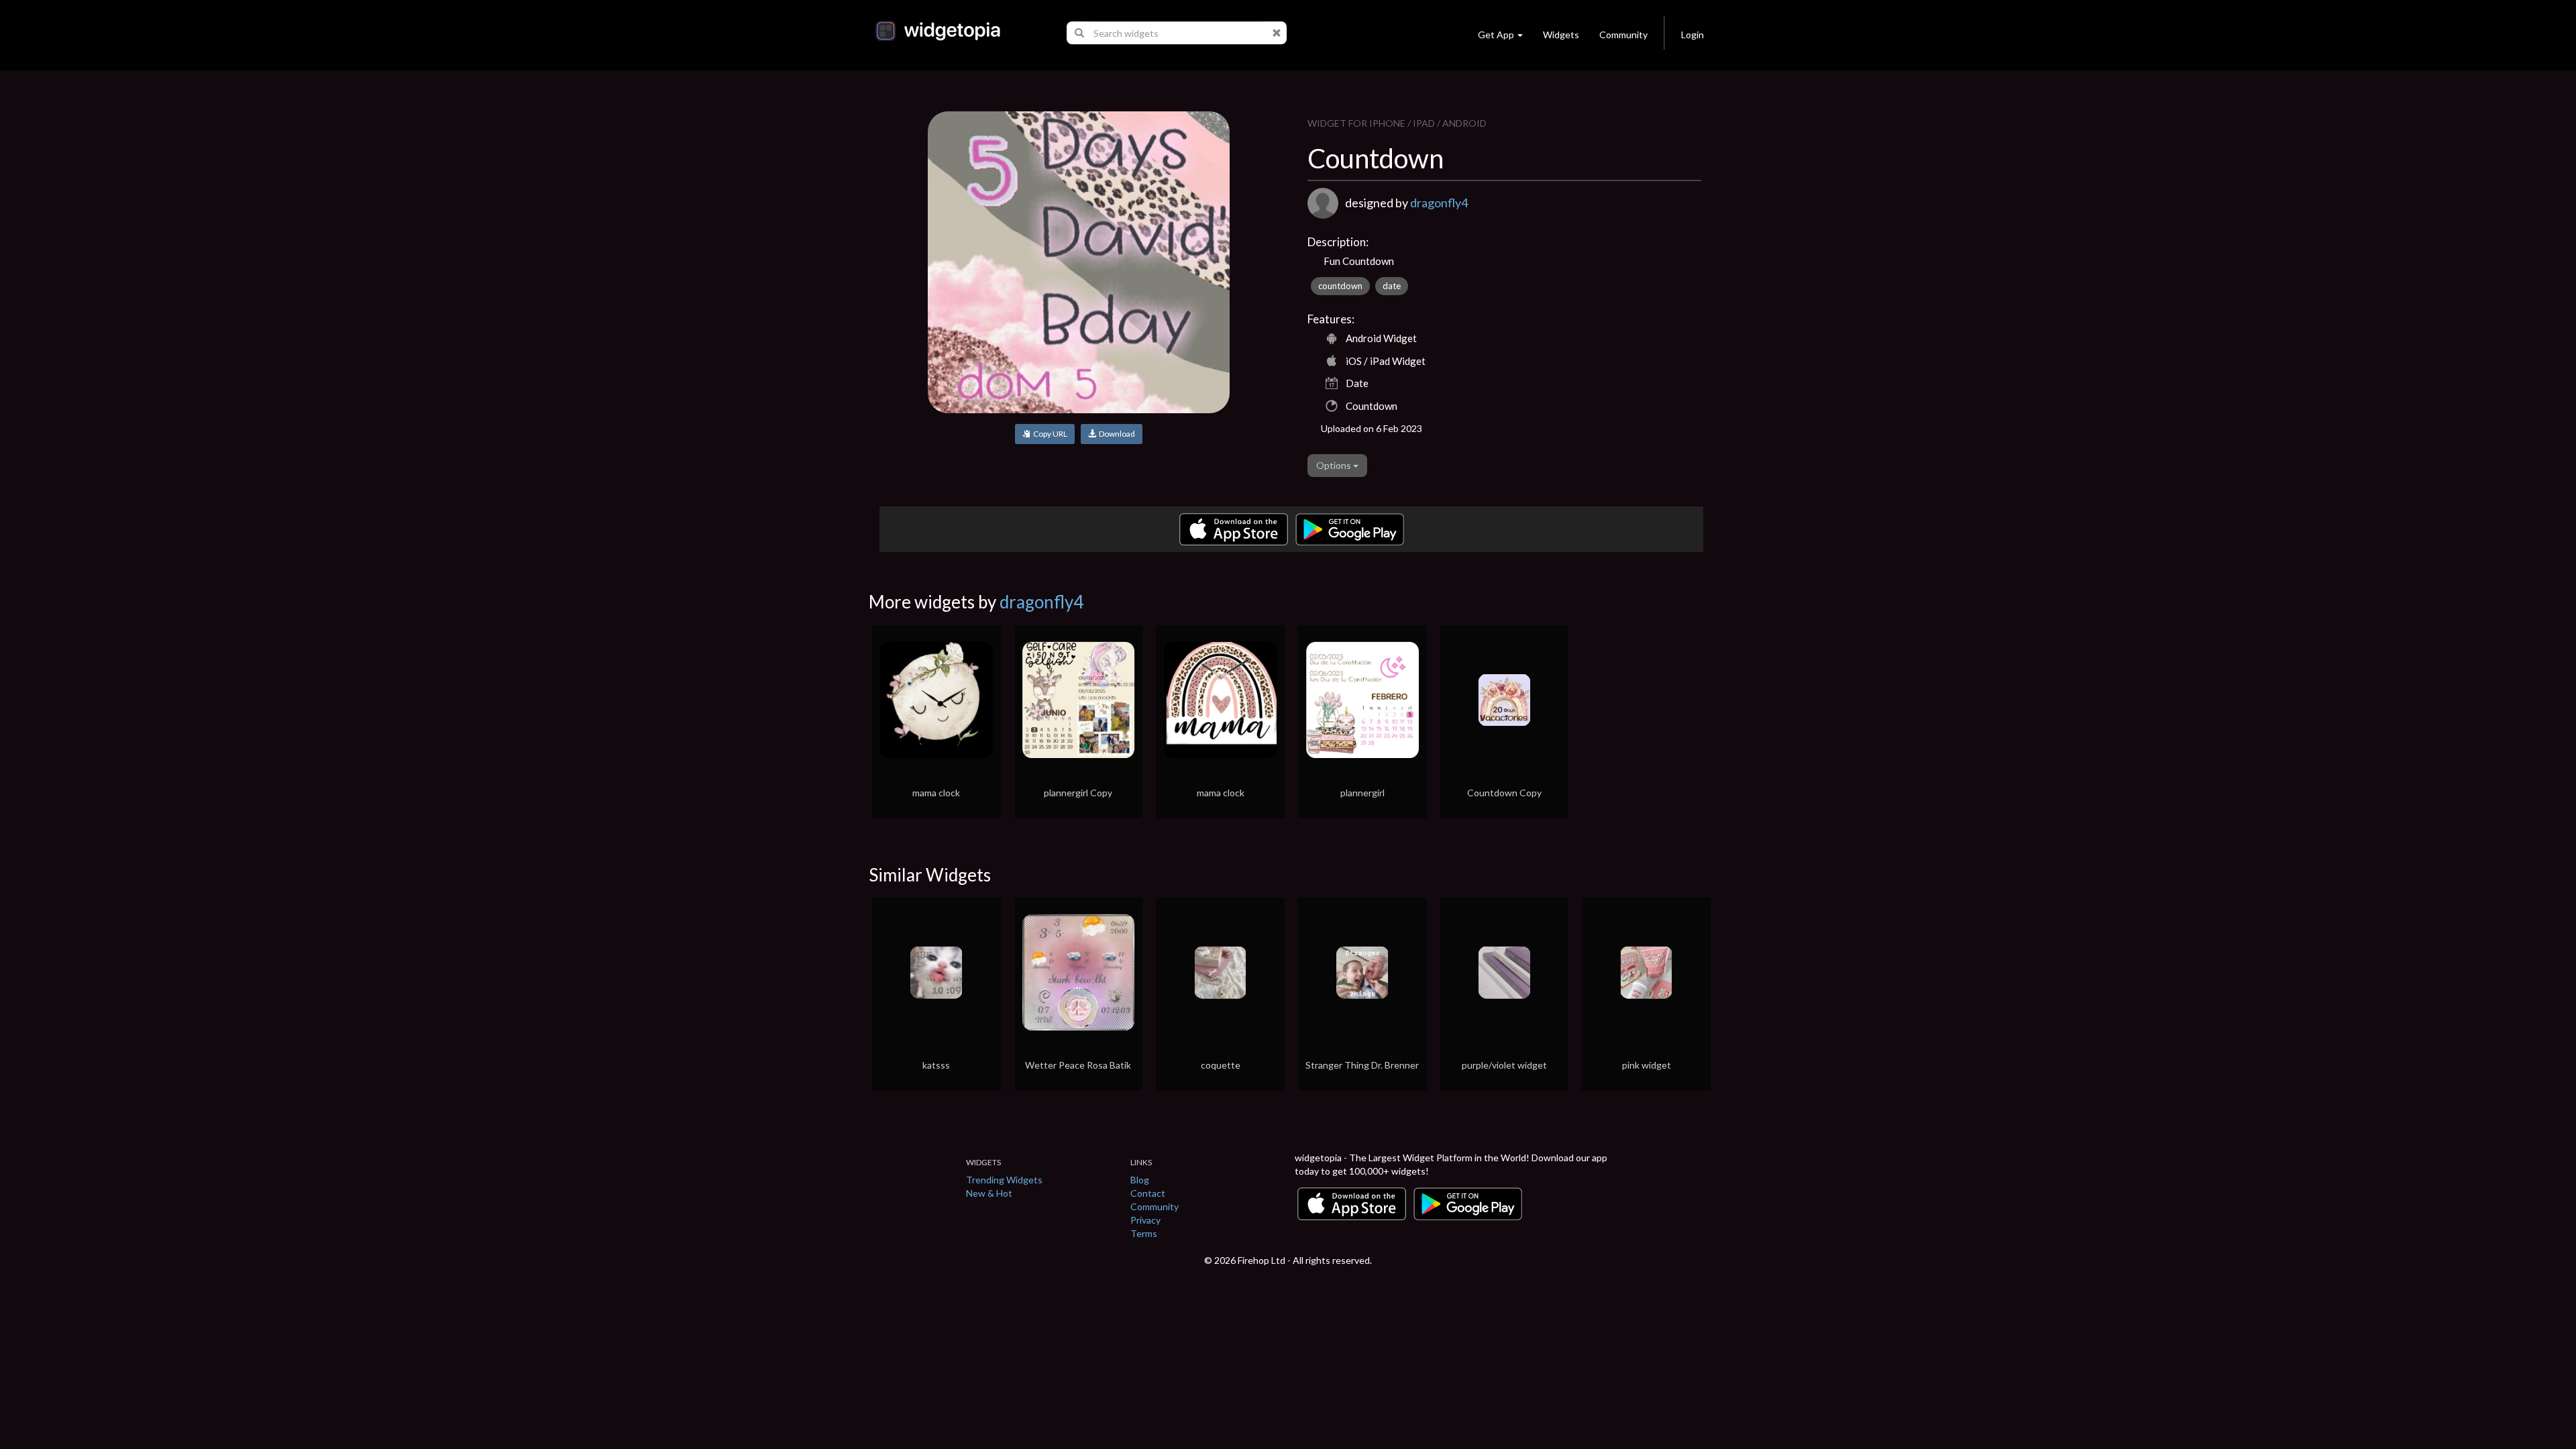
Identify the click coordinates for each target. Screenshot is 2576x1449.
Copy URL (1049, 434)
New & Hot (989, 1193)
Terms (1144, 1233)
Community (1623, 35)
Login (1693, 35)
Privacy (1145, 1220)
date (1392, 286)
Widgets (1561, 35)
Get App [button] (1496, 35)
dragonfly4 (1439, 203)
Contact (1148, 1193)
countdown (1340, 286)
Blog (1140, 1180)
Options (1335, 465)
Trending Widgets (1004, 1180)
